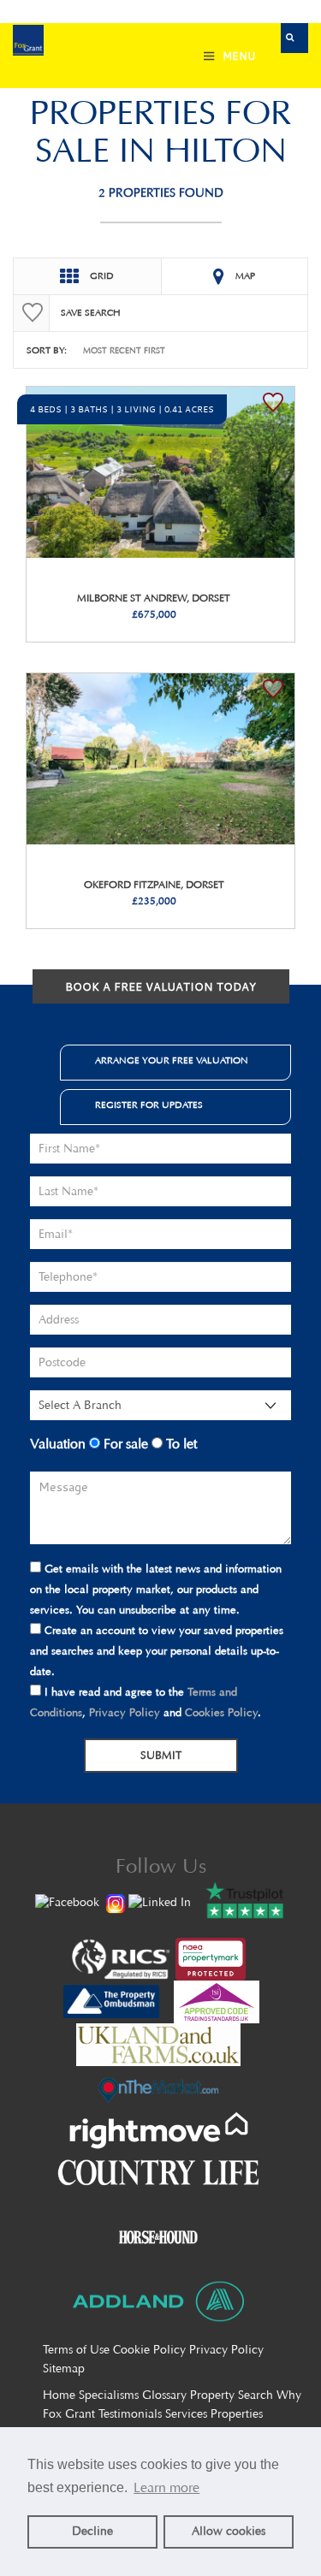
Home (59, 2395)
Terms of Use (76, 2350)
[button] (295, 38)
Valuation (58, 1444)
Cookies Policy (221, 1712)
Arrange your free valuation (172, 1060)
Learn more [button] (166, 2487)
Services (186, 2414)
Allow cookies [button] (229, 2531)
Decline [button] (92, 2531)
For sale (124, 1444)
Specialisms (109, 2395)
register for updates (149, 1105)
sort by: (47, 350)
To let (180, 1444)
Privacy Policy (125, 1712)
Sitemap (64, 2369)
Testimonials (130, 2414)
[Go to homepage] (28, 42)
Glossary (164, 2395)
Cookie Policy (149, 2350)
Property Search (232, 2395)
